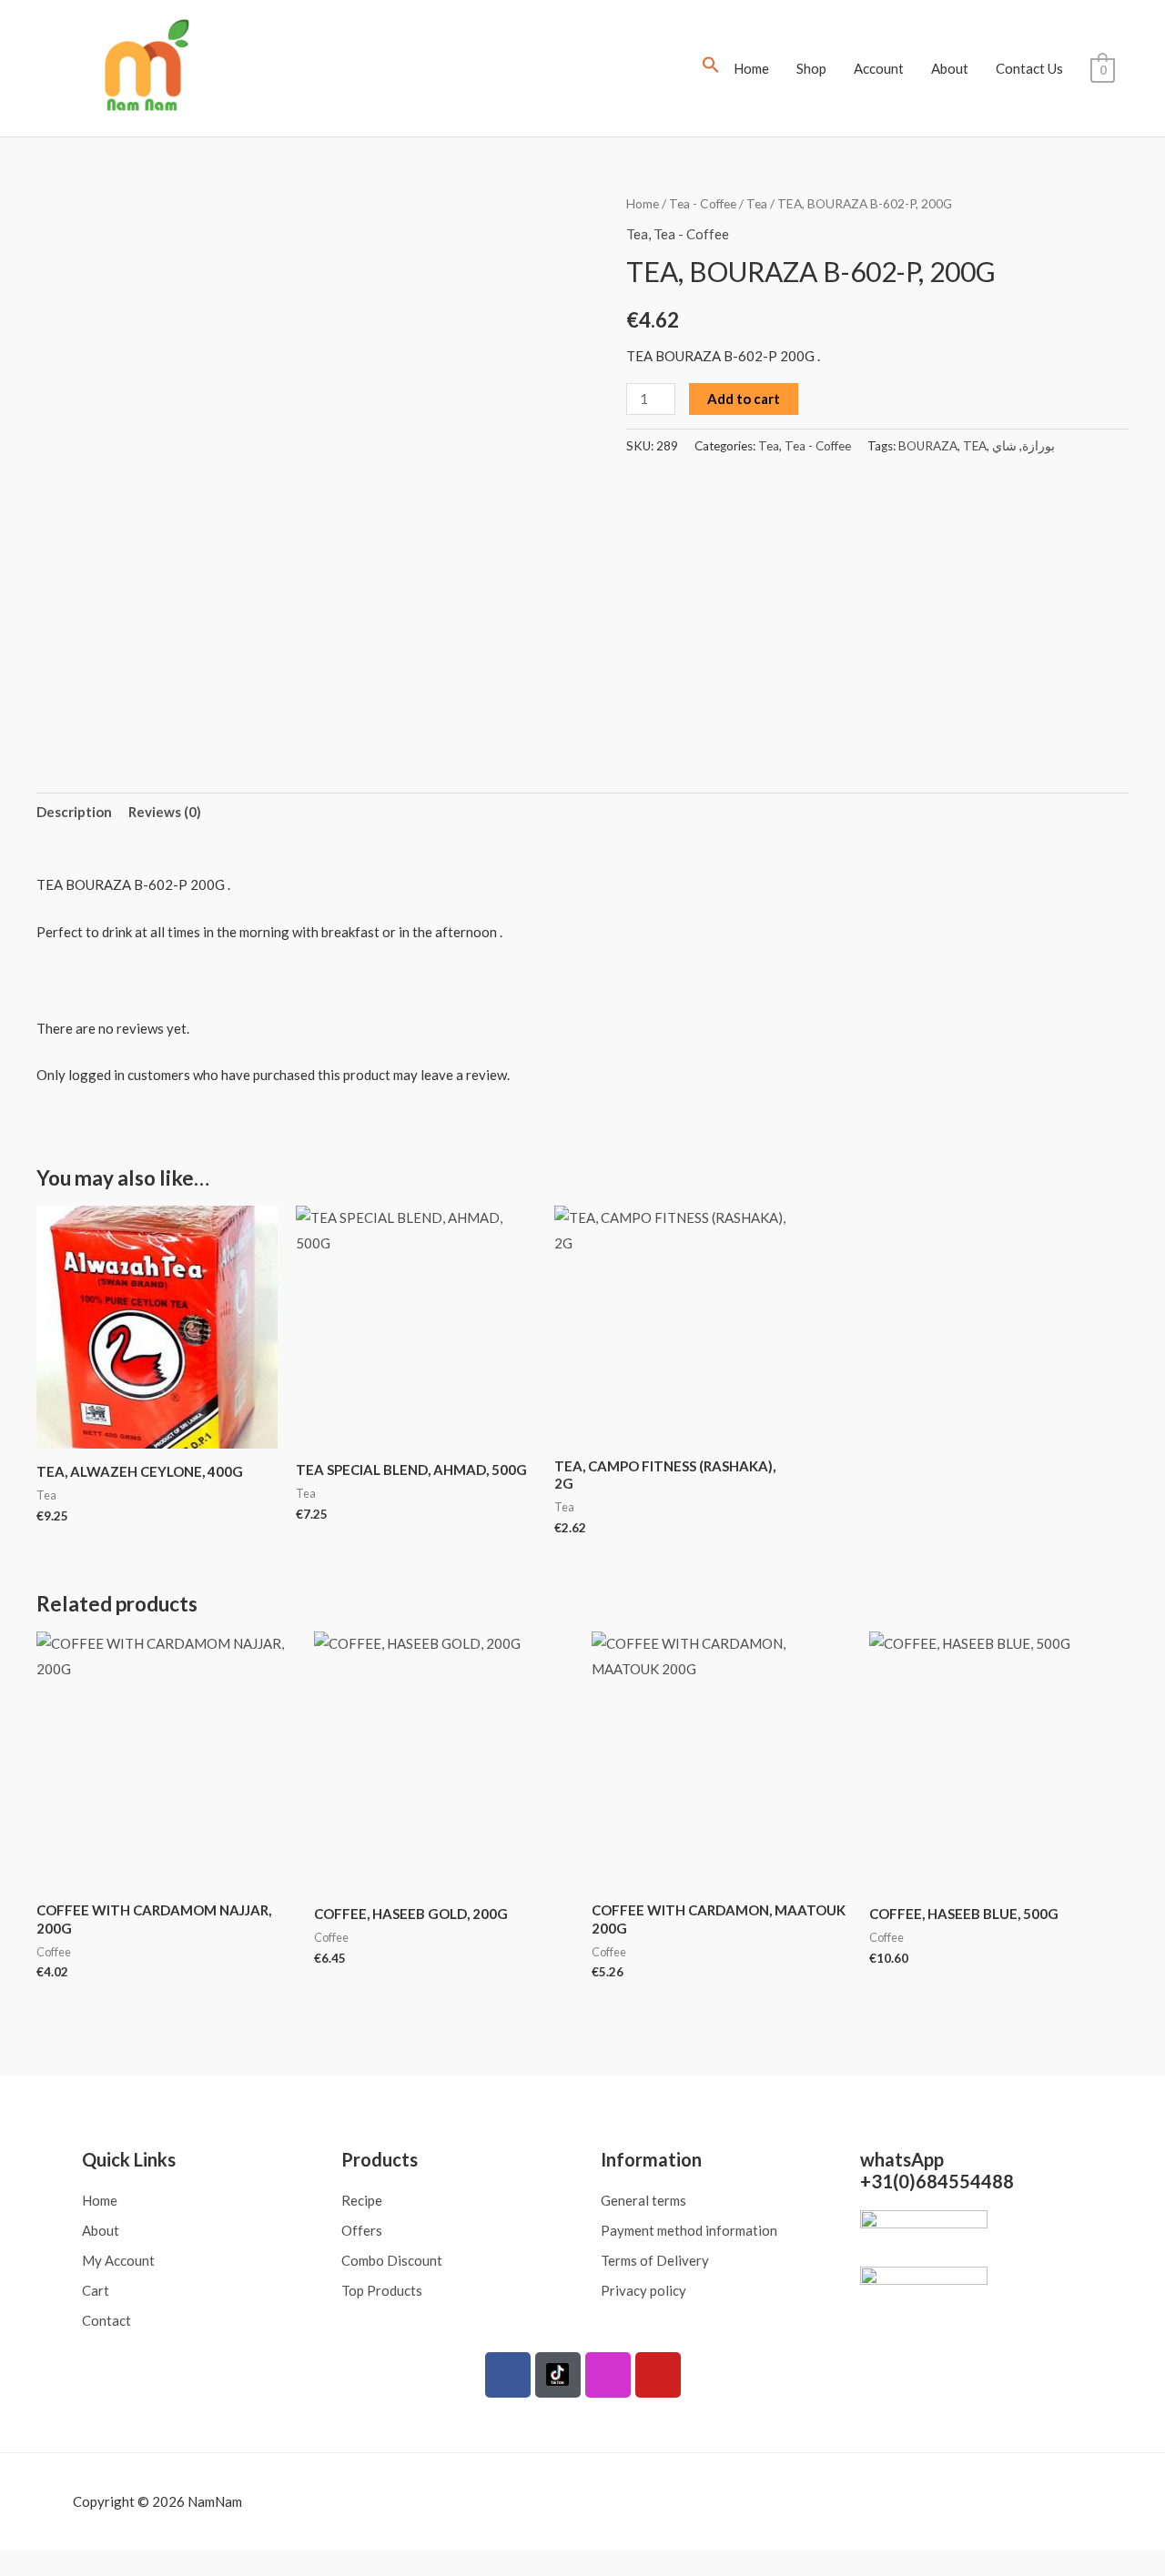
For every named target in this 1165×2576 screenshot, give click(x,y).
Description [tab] (74, 812)
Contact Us (1029, 68)
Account (879, 68)
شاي (1004, 446)
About (950, 68)
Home (751, 68)
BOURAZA (928, 446)
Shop (811, 68)
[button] (711, 68)
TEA (975, 446)
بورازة (1038, 446)
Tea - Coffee (703, 203)
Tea (757, 203)
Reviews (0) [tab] (165, 812)
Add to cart (744, 399)
